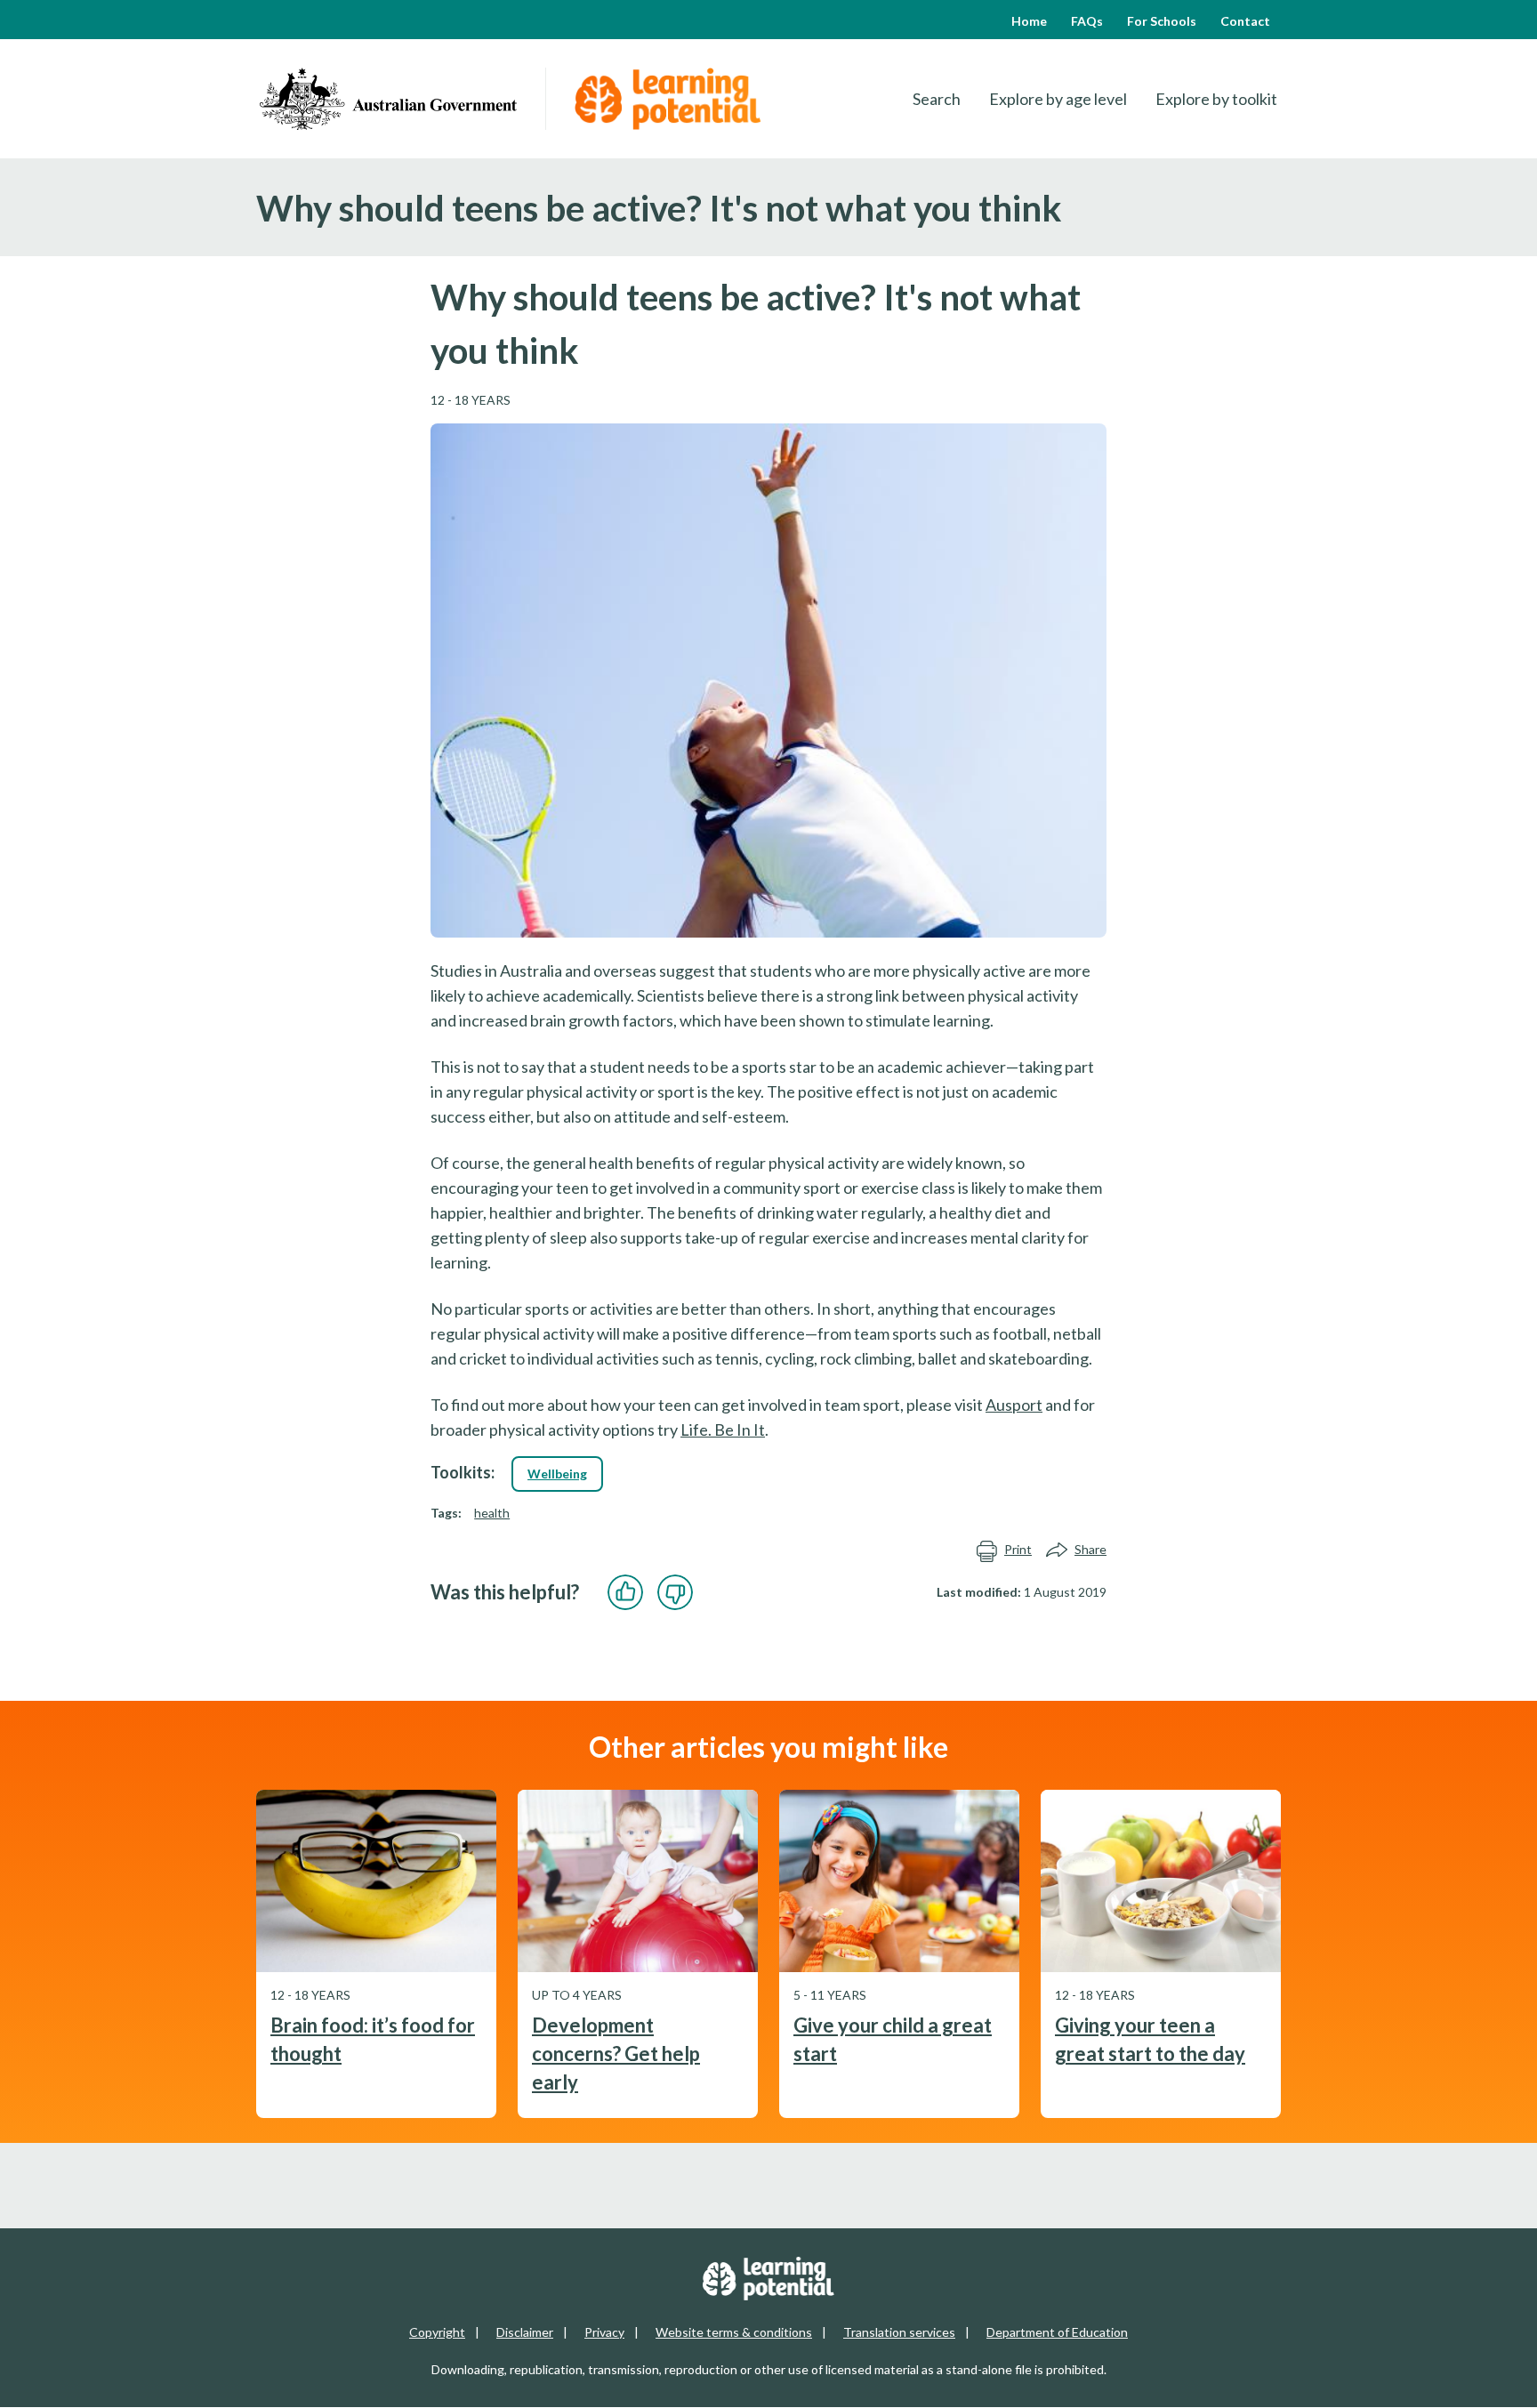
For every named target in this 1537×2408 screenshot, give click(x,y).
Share (1090, 1549)
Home (1029, 21)
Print (1018, 1549)
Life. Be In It (723, 1429)
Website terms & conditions (734, 2332)
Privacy (604, 2332)
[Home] (388, 99)
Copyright (437, 2332)
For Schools (1162, 21)
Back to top (1476, 2380)
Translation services (899, 2332)
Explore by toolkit (1216, 99)
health (492, 1513)
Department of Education (1057, 2332)
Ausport (1014, 1405)
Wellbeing (557, 1474)
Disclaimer (525, 2332)
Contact (1245, 21)
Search (937, 99)
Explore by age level (1058, 99)
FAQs (1087, 21)
